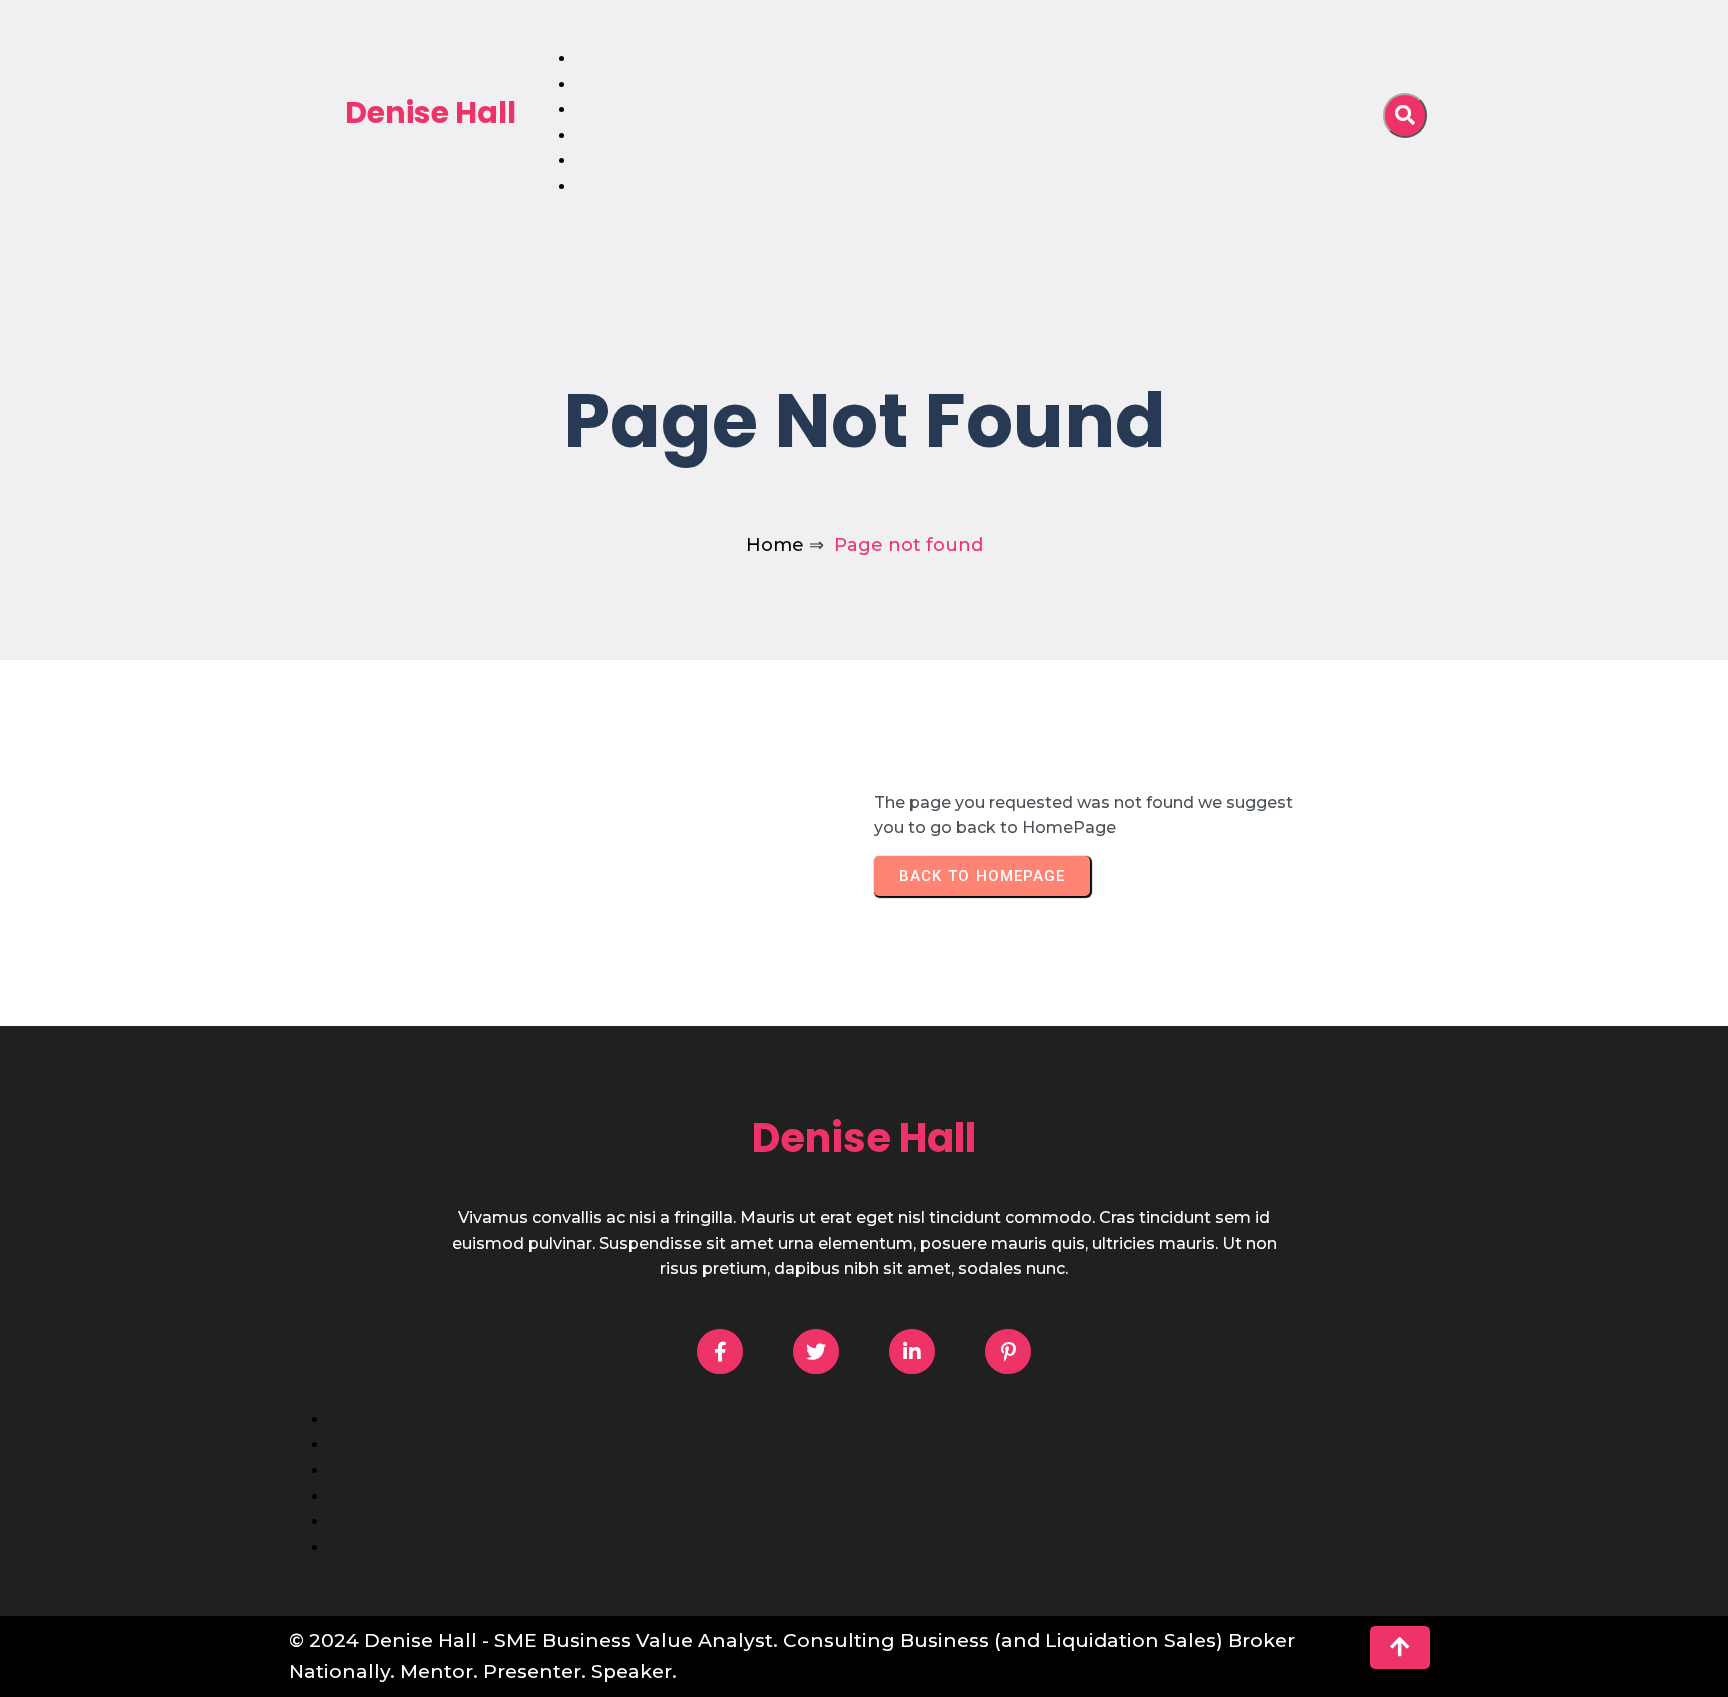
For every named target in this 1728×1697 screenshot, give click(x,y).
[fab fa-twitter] (816, 1351)
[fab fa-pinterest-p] (1008, 1351)
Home (775, 545)
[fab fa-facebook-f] (720, 1351)
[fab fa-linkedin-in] (912, 1351)
